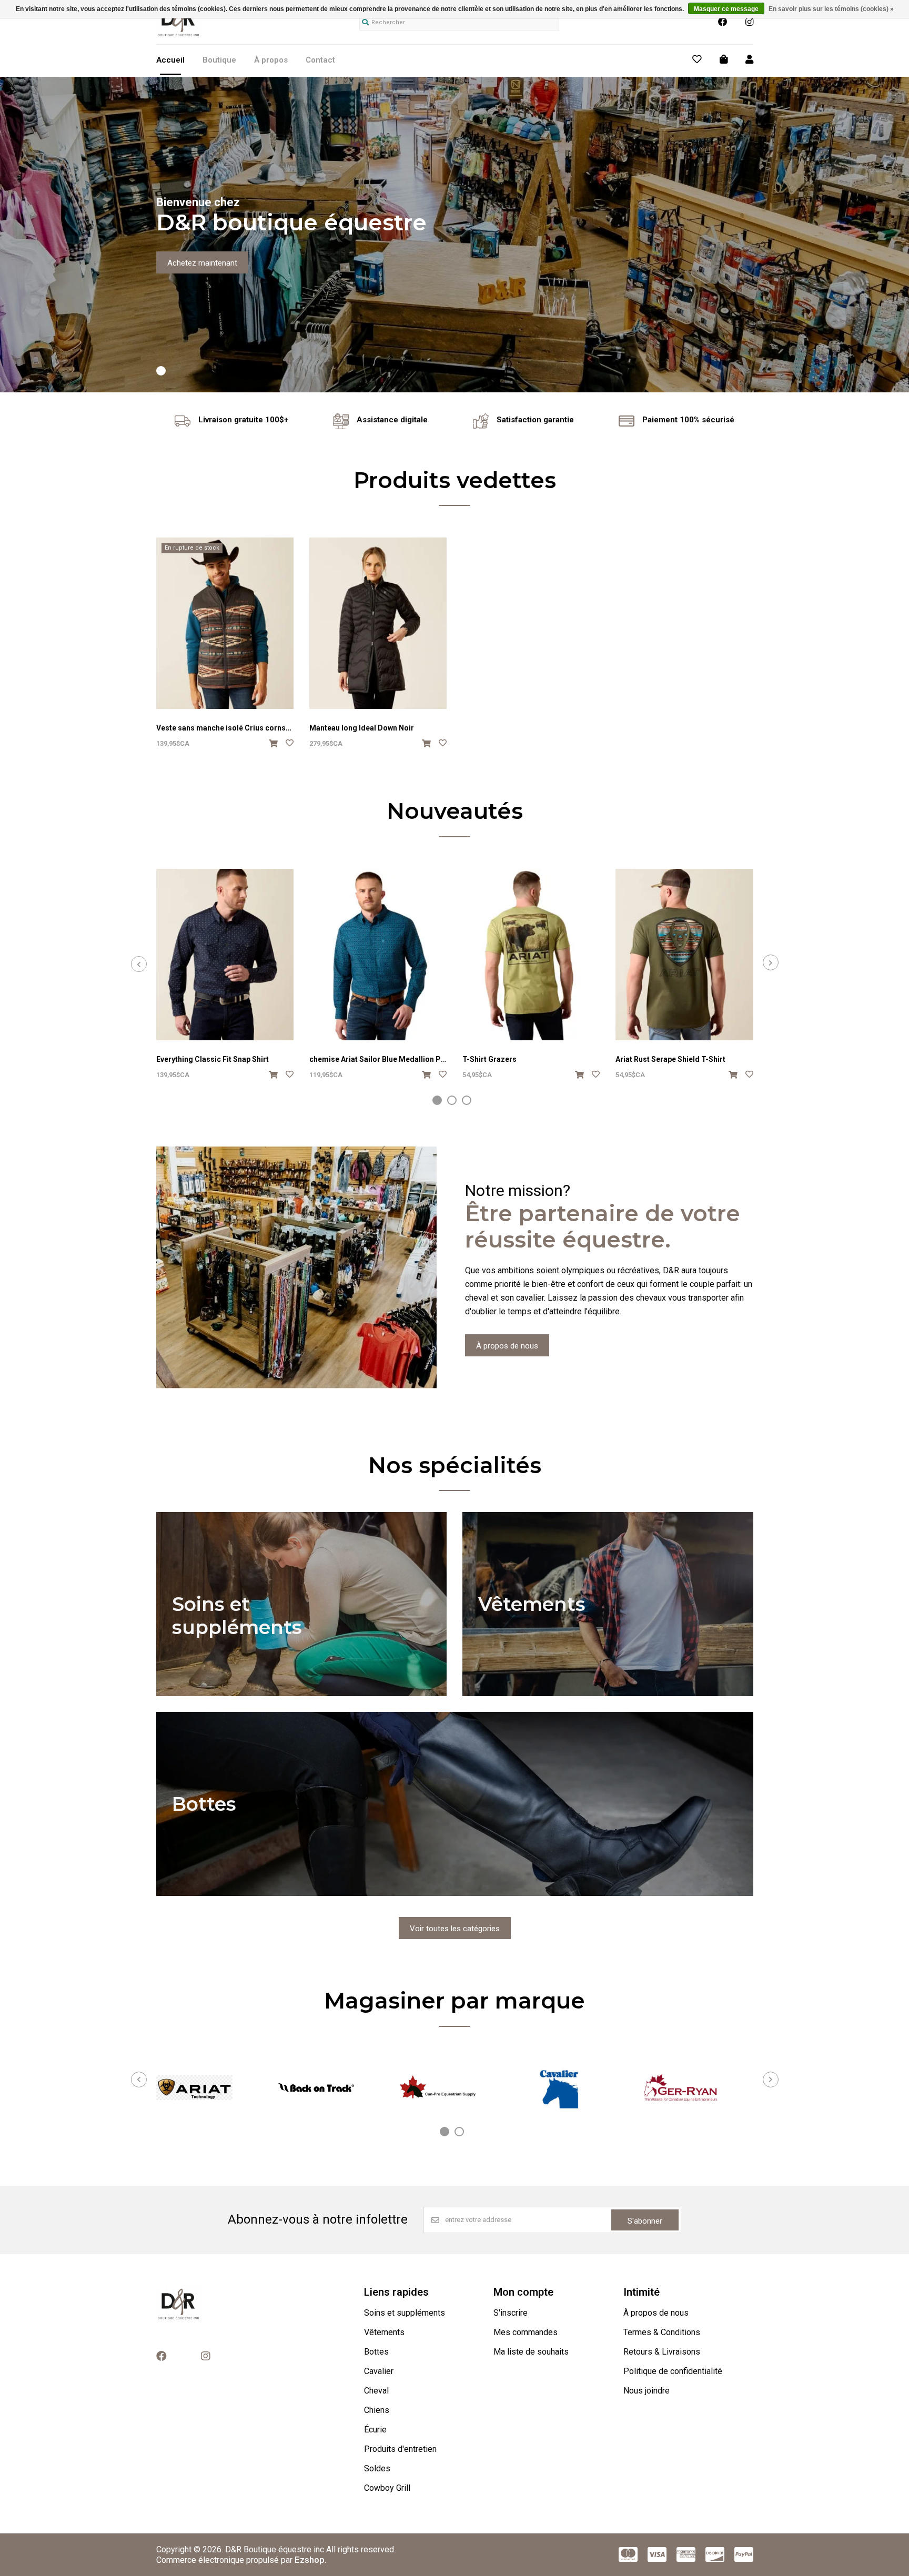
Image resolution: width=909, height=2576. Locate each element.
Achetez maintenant (202, 263)
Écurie (375, 2430)
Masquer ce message (726, 9)
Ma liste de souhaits (531, 2352)
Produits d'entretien (400, 2449)
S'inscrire (511, 2313)
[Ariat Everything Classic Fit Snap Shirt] (225, 955)
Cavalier (379, 2371)
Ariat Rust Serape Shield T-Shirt (670, 1059)
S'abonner (645, 2221)
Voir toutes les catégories (455, 1929)
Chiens (377, 2410)
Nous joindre (647, 2391)
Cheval (376, 2391)
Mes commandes (526, 2332)
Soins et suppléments (405, 2313)
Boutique (219, 60)
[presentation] (139, 964)
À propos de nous (507, 1346)
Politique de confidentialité (673, 2371)
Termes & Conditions (662, 2332)
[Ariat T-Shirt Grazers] (531, 955)
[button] (161, 371)
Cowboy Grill (387, 2488)
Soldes (377, 2468)
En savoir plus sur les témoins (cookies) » (831, 9)
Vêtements (384, 2332)
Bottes (376, 2352)
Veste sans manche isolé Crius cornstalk (228, 728)
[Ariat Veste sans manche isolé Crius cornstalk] (225, 623)
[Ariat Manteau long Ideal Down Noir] (378, 623)
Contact (320, 60)
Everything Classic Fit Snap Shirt (213, 1059)
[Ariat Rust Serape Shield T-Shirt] (684, 955)
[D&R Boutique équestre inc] (179, 36)
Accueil (170, 60)
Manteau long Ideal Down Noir (362, 728)
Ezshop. (311, 2560)
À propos (271, 60)
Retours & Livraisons (662, 2352)
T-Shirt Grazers (489, 1059)
